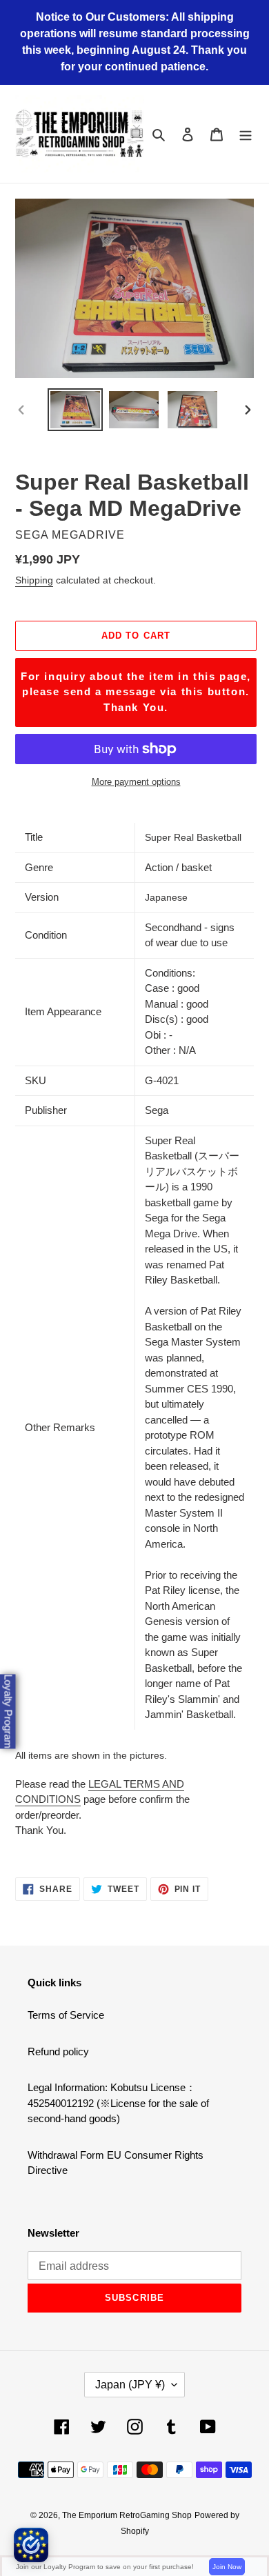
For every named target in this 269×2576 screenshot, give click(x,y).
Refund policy (58, 2051)
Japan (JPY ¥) (130, 2385)
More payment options (136, 782)
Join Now (227, 2567)
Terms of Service (66, 2015)
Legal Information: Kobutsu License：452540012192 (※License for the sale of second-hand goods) (118, 2103)
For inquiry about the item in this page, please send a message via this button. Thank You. (136, 692)
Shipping (34, 580)
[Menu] (246, 134)
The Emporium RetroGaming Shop (127, 2515)
